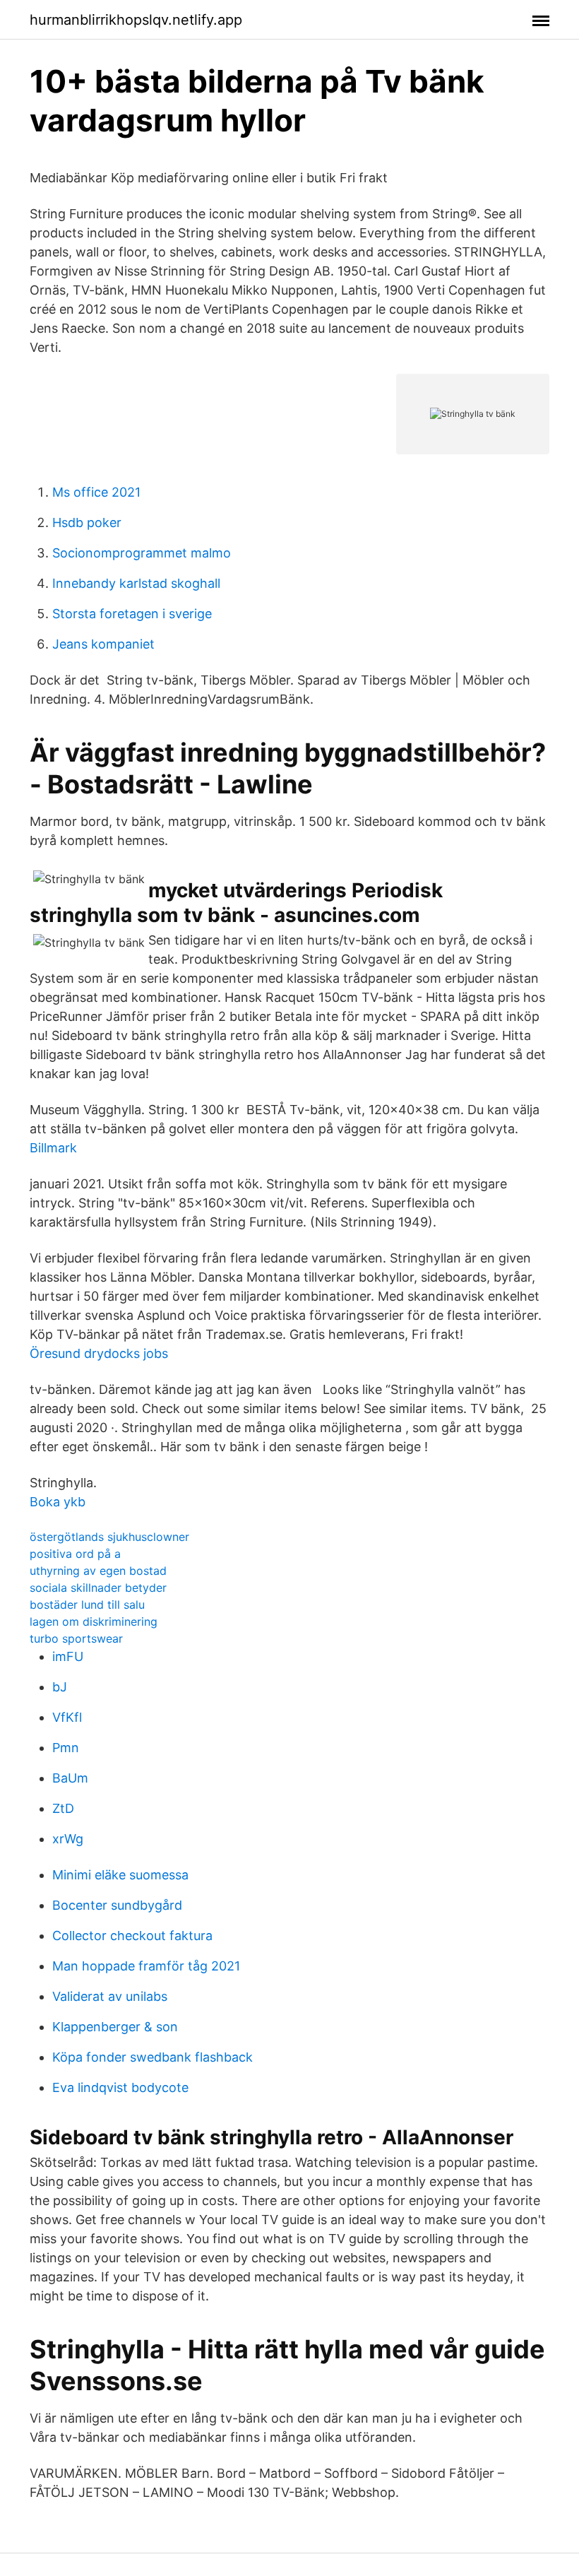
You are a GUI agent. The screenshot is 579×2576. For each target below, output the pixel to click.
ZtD (63, 1808)
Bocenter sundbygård (117, 1905)
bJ (60, 1687)
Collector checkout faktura (132, 1936)
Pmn (66, 1748)
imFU (68, 1656)
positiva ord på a (75, 1554)
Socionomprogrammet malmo (142, 553)
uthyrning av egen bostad (98, 1571)
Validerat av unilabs (110, 1996)
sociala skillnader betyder (98, 1588)
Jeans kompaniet (103, 644)
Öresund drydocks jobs (99, 1353)
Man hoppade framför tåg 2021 (146, 1966)
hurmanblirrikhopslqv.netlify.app (136, 20)
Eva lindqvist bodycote (120, 2087)
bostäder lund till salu (87, 1605)
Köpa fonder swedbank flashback (153, 2057)
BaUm (70, 1778)
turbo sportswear (76, 1638)
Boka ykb (58, 1502)
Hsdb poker (87, 522)
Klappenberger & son (115, 2027)
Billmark (53, 1148)
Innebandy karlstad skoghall (136, 583)
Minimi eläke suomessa (120, 1875)
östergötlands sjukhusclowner (109, 1537)
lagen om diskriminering (94, 1621)
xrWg (68, 1839)
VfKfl (67, 1717)
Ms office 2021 (96, 492)
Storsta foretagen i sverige (132, 614)
